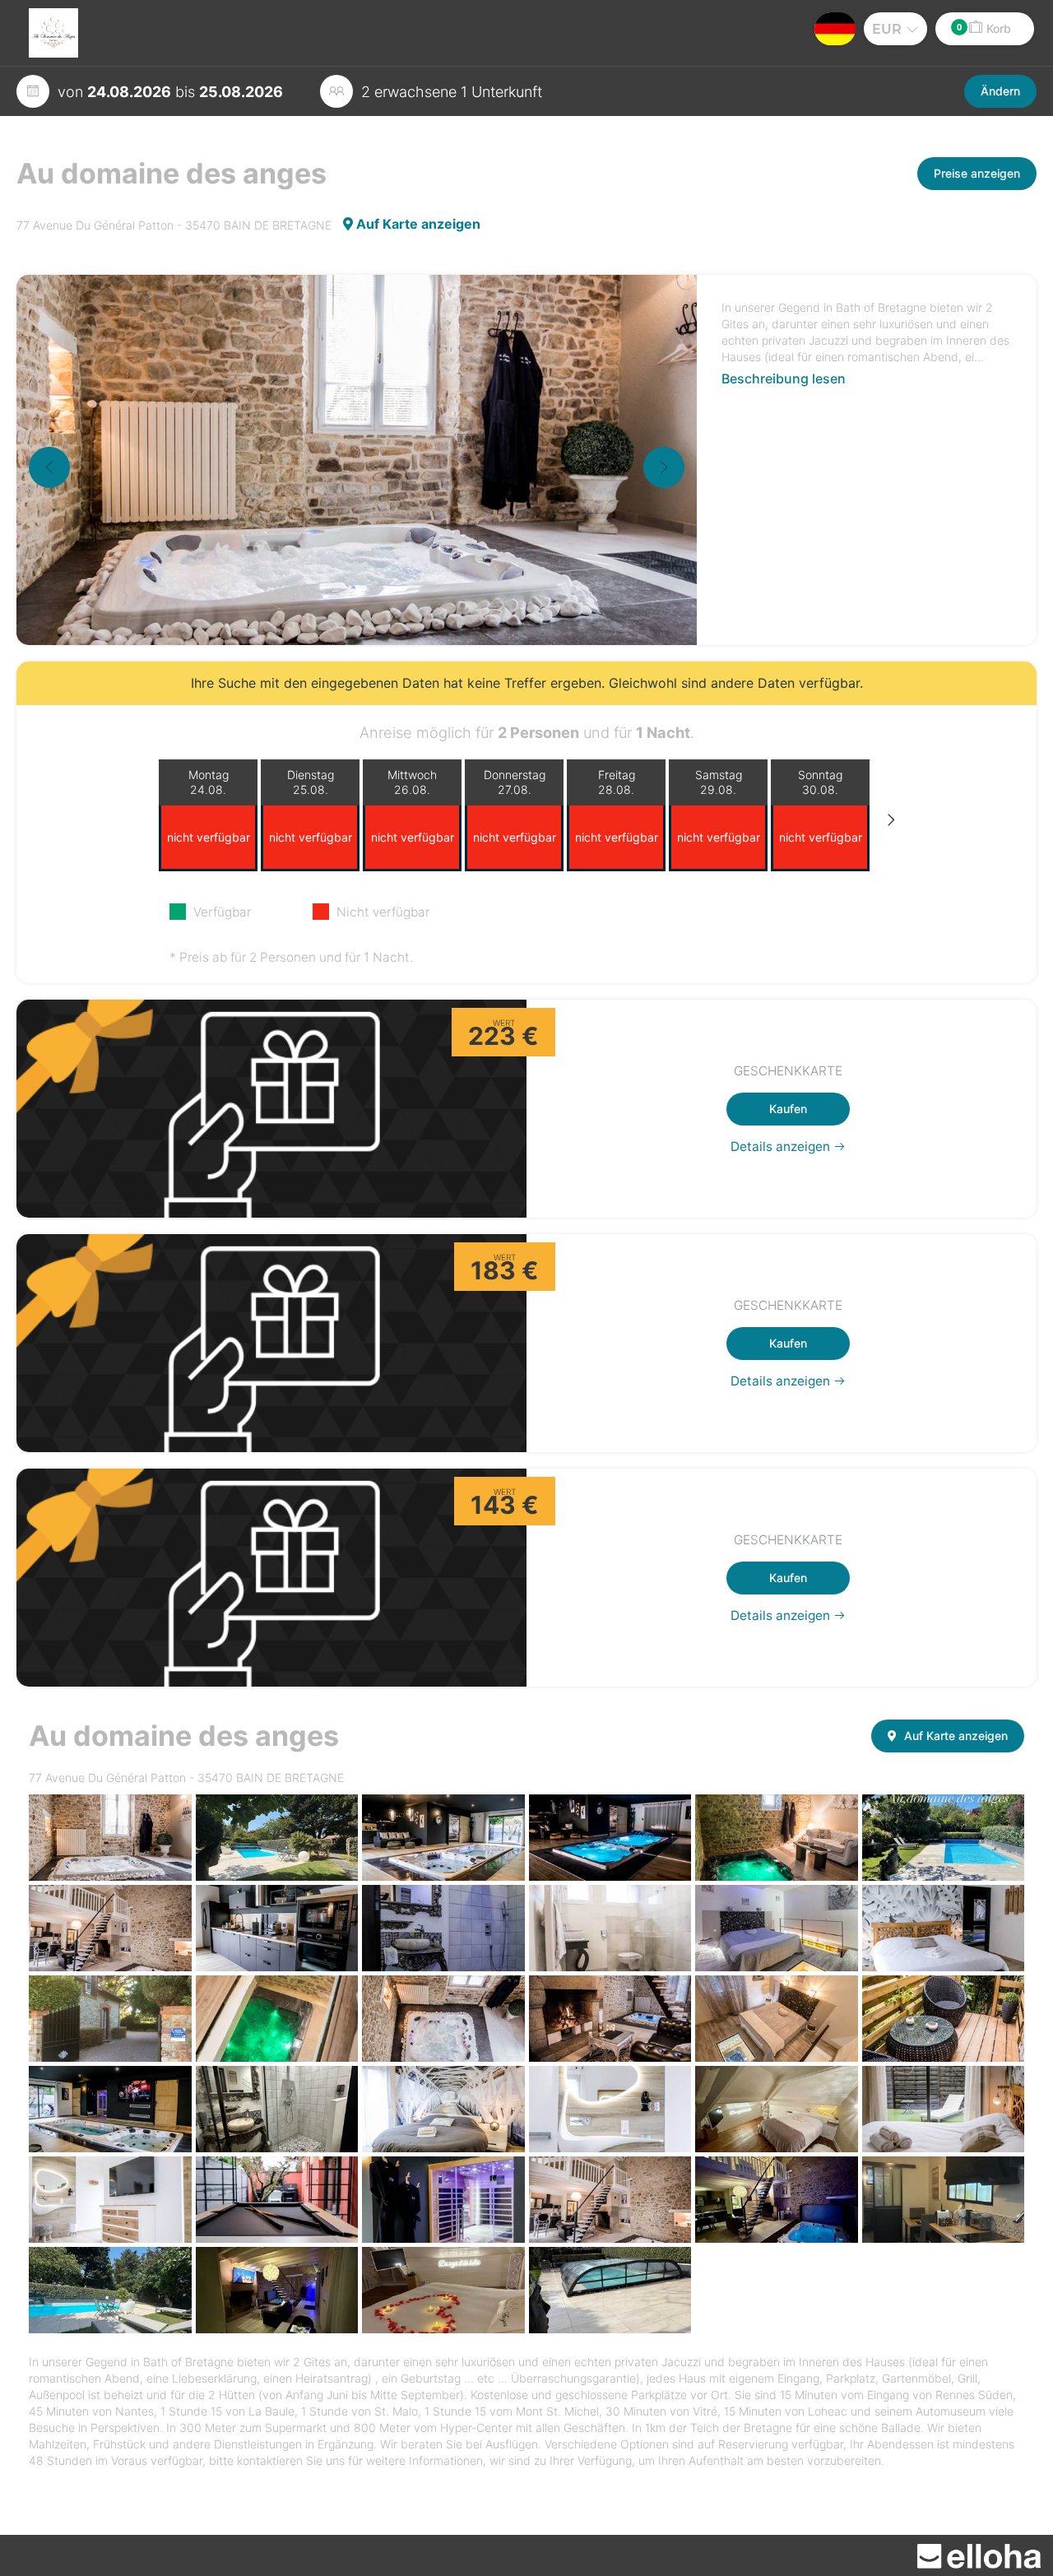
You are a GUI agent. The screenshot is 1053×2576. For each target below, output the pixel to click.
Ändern (1000, 91)
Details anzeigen (782, 1146)
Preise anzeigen (977, 173)
